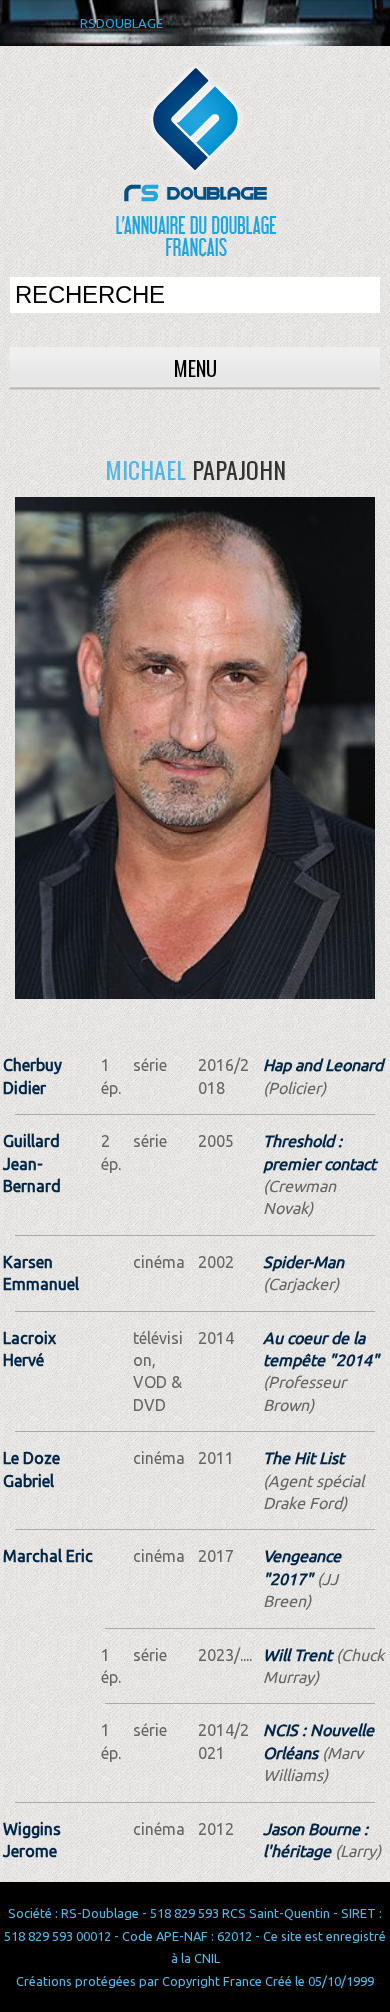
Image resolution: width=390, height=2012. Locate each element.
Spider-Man (303, 1262)
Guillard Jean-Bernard (32, 1163)
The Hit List (303, 1458)
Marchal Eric (48, 1556)
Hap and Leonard (323, 1065)
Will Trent (297, 1655)
